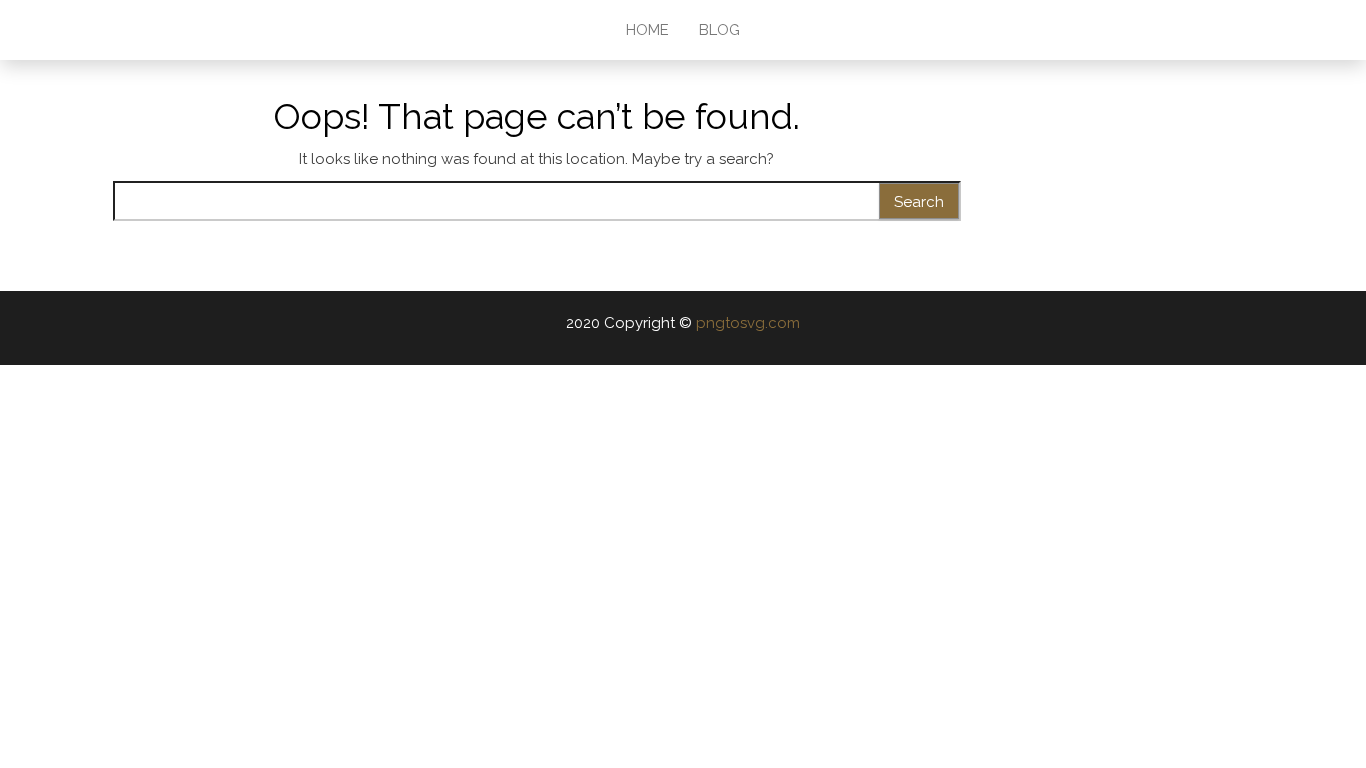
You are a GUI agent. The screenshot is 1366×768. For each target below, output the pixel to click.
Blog (719, 30)
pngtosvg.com (748, 323)
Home (647, 30)
